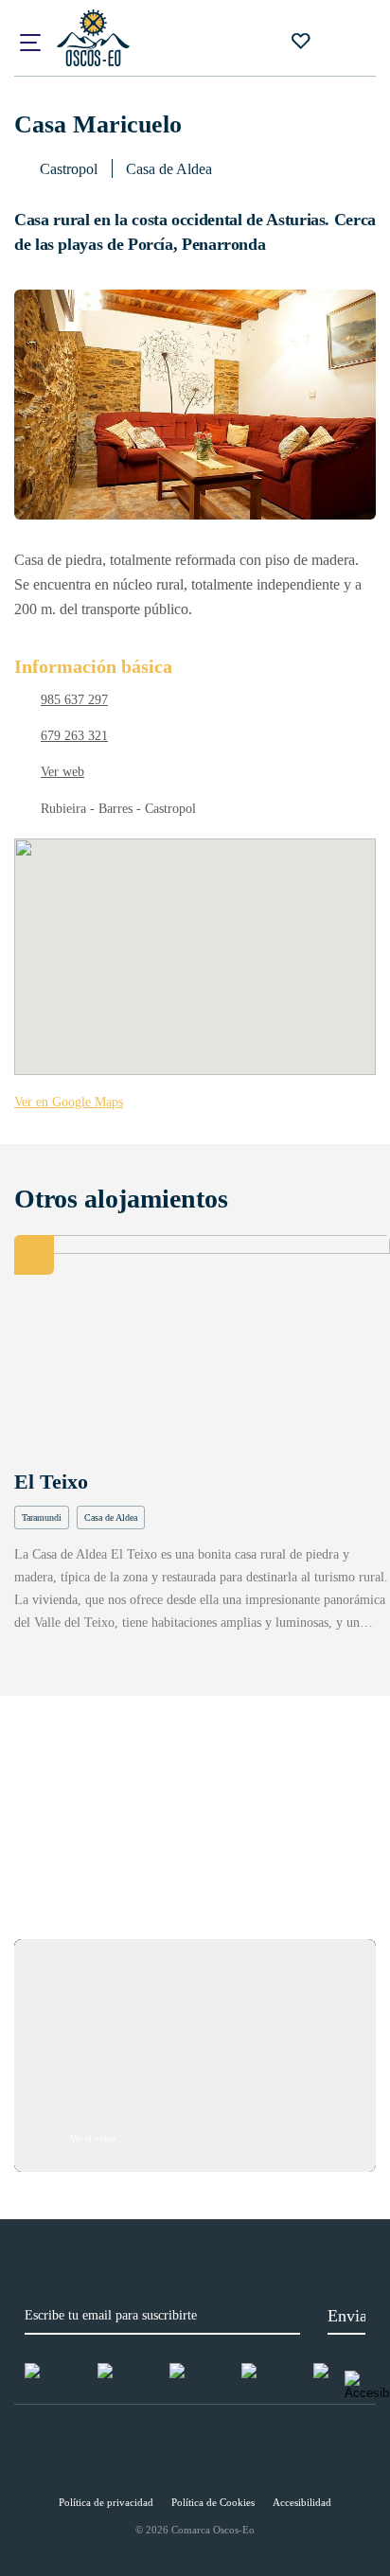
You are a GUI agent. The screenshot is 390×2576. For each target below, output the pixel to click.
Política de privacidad (106, 2502)
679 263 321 (74, 736)
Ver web (62, 772)
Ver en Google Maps (69, 1102)
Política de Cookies (213, 2502)
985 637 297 (74, 700)
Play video (195, 2056)
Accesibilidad (302, 2502)
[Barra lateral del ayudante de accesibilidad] (367, 2386)
